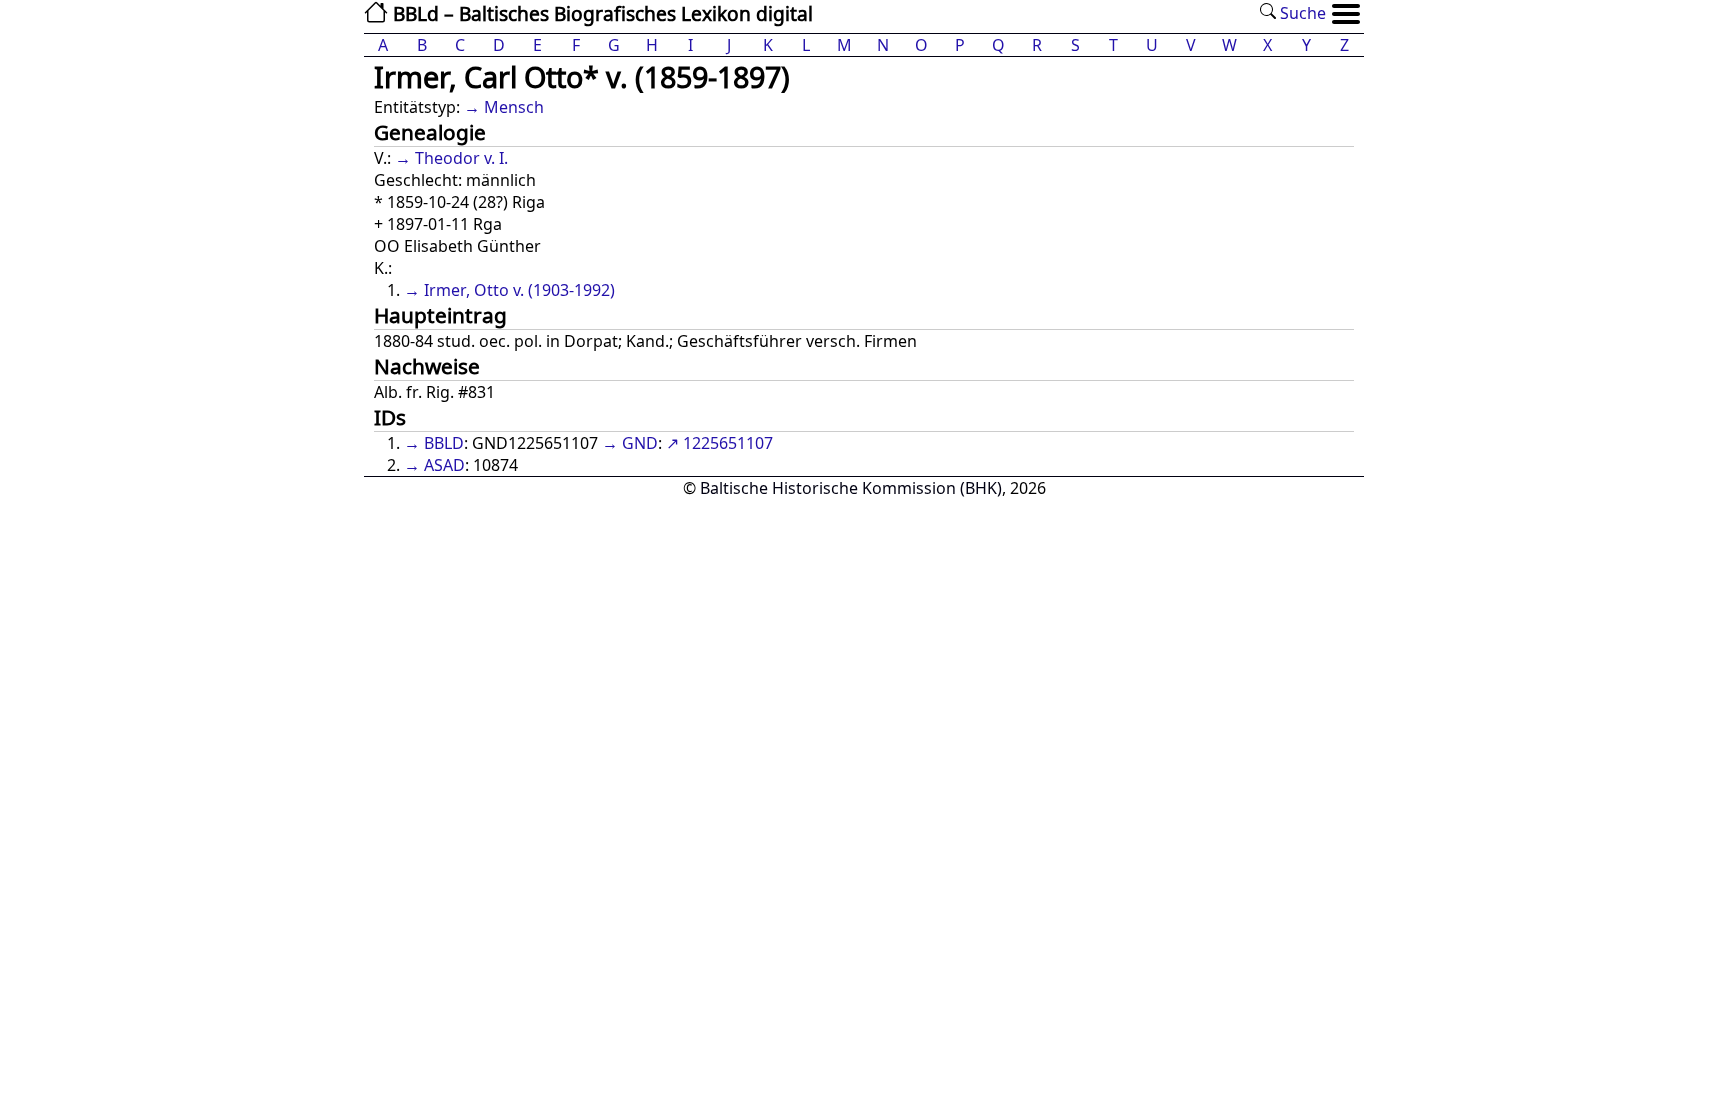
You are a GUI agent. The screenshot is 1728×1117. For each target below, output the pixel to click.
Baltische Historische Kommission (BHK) (851, 488)
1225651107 (728, 443)
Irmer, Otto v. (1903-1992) (519, 290)
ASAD (444, 465)
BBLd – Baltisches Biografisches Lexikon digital (600, 13)
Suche (1301, 13)
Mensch (514, 107)
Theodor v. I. (461, 158)
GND (640, 443)
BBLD (444, 443)
